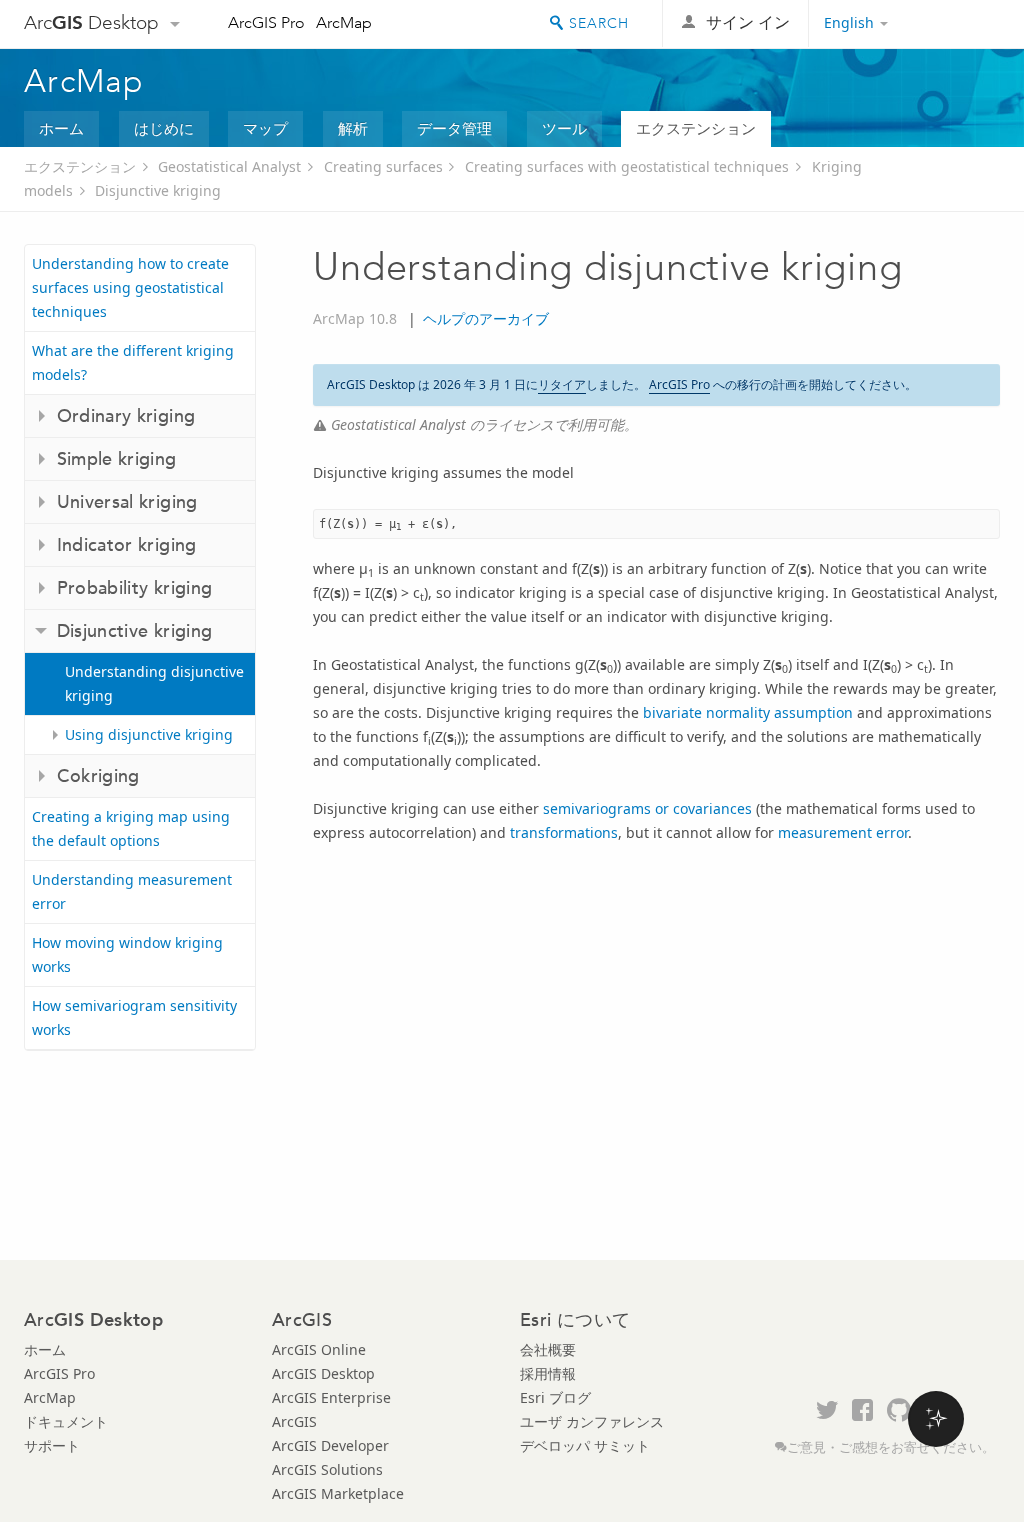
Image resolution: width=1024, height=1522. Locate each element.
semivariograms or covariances (647, 808)
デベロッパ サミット (585, 1445)
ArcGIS (294, 1421)
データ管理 (454, 128)
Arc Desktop (91, 22)
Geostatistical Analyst (229, 166)
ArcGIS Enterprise (331, 1397)
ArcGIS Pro (266, 22)
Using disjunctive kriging (149, 734)
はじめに (164, 128)
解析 (353, 128)
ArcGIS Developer (330, 1445)
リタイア (562, 384)
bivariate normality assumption (748, 712)
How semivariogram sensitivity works (134, 1017)
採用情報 (548, 1373)
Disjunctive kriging (158, 190)
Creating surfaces (383, 166)
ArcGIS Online (319, 1349)
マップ (265, 128)
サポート (52, 1445)
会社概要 (548, 1349)
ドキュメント (66, 1421)
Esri (957, 24)
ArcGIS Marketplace (338, 1493)
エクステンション (696, 128)
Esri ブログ (555, 1397)
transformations (564, 832)
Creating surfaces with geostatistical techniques (627, 166)
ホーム (61, 128)
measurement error (843, 832)
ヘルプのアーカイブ (486, 318)
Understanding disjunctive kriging (154, 683)
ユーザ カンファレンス (592, 1421)
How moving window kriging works (127, 954)
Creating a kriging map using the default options (131, 828)
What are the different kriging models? (133, 362)
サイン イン (748, 22)
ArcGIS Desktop (323, 1373)
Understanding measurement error (132, 891)
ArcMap (344, 22)
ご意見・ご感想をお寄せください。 (891, 1447)
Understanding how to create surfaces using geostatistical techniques (130, 287)
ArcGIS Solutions (327, 1469)
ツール (564, 128)
